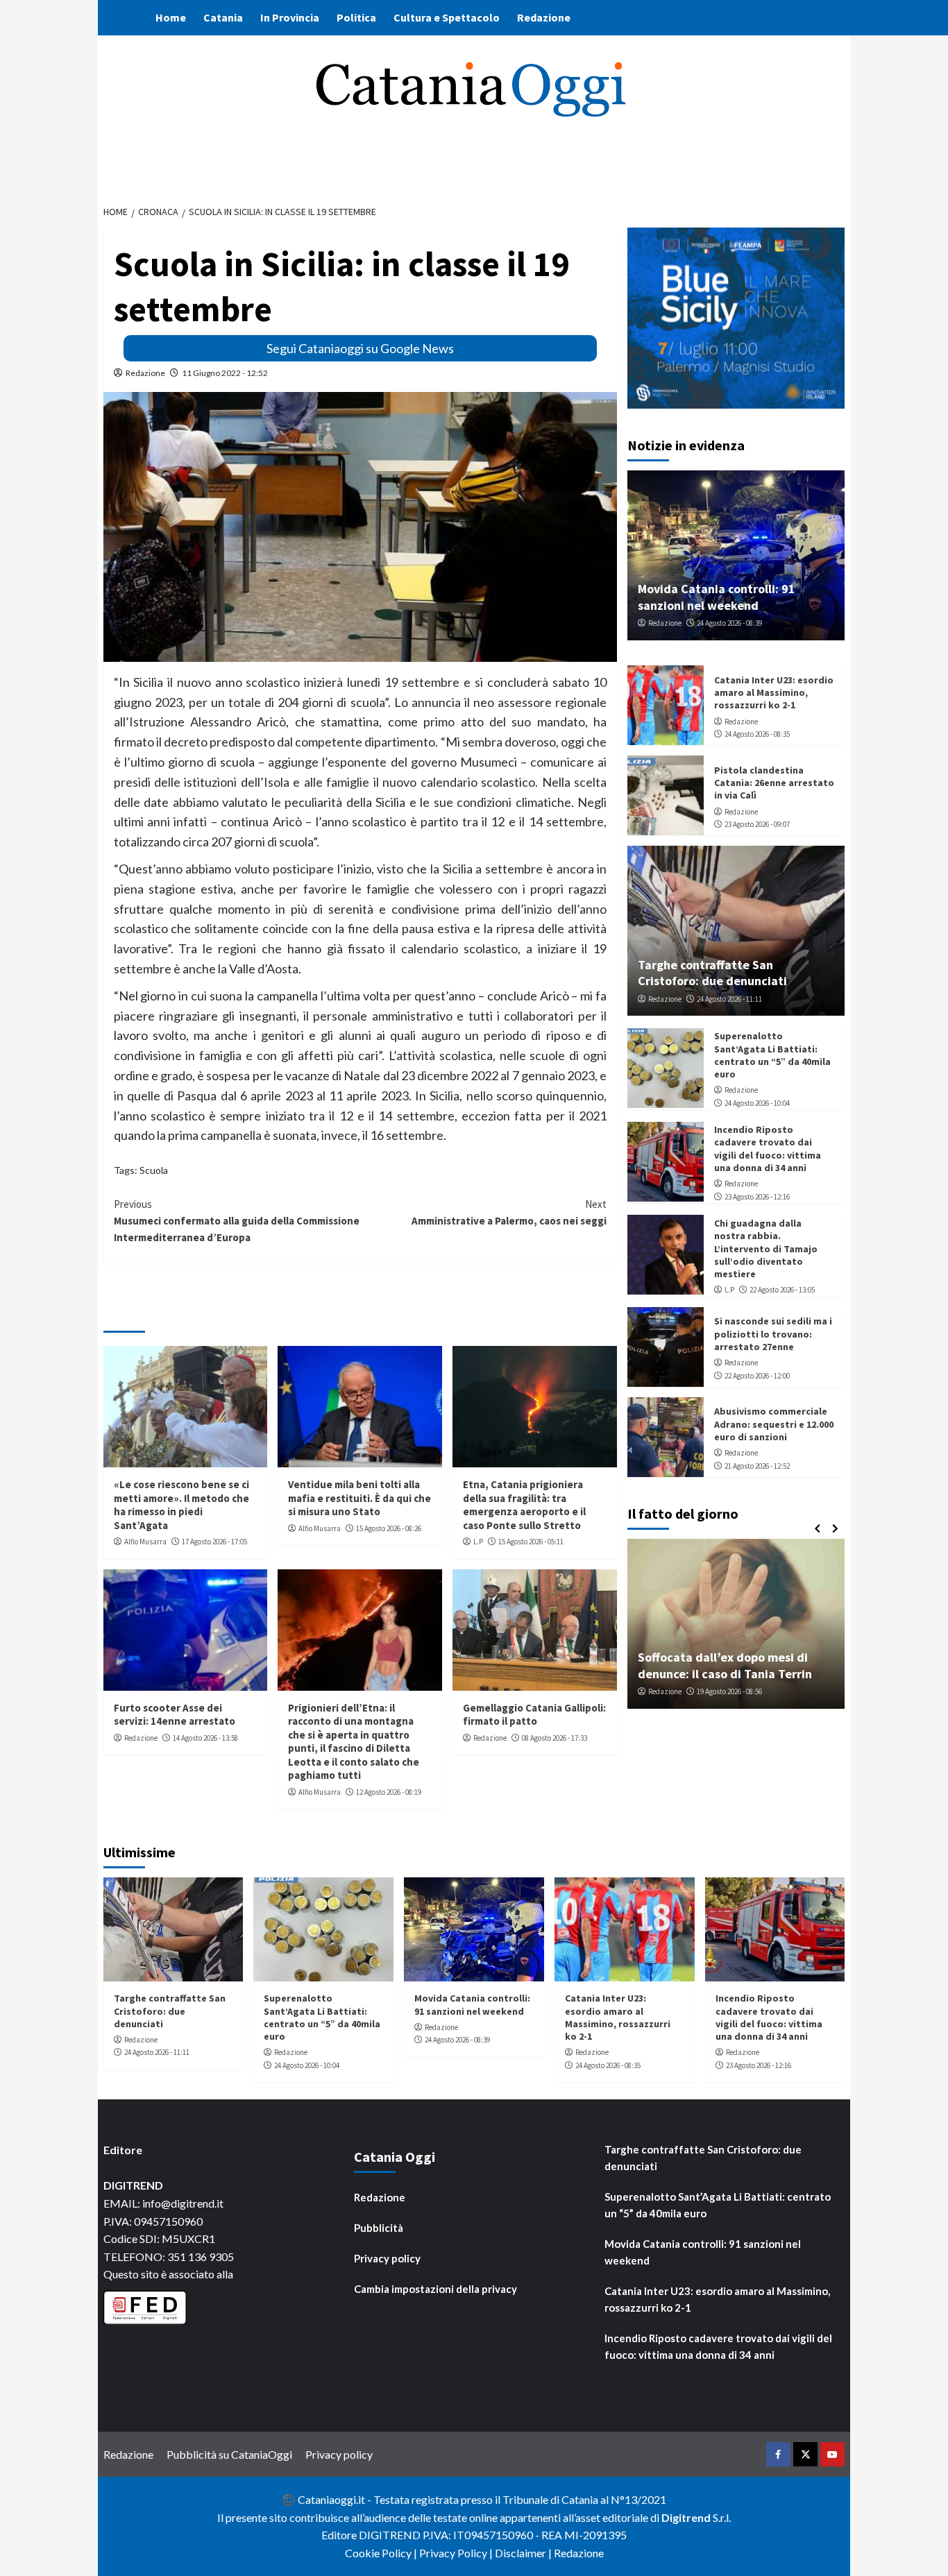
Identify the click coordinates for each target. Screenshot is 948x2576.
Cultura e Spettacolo (447, 17)
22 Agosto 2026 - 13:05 (782, 1290)
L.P (478, 1542)
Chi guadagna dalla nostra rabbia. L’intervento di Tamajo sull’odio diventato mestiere (766, 1248)
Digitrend (686, 2517)
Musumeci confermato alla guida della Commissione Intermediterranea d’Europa (237, 1221)
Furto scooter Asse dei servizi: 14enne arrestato (175, 1715)
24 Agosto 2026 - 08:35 (757, 734)
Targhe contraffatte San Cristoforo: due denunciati (712, 973)
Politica (356, 17)
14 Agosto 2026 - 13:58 (205, 1738)
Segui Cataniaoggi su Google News (360, 348)
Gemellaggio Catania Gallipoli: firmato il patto (534, 1715)
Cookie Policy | (382, 2553)
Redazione (544, 17)
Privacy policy (387, 2258)
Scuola (154, 1170)
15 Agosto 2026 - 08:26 (389, 1528)
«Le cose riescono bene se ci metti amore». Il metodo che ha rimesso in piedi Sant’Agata (181, 1505)
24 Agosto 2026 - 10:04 (757, 1103)
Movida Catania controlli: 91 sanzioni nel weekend (717, 597)
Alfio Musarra (145, 1542)
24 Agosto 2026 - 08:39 (729, 623)
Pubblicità (379, 2228)
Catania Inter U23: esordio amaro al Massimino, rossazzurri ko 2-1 (774, 692)
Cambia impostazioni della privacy (435, 2289)
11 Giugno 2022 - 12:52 (225, 373)
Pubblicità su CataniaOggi (229, 2454)
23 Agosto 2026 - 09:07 (757, 824)
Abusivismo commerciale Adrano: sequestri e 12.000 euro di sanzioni (774, 1424)
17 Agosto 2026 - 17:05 (214, 1542)
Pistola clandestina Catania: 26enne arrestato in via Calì (774, 783)
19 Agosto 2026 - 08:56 (729, 1691)
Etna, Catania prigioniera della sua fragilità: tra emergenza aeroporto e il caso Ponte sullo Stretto (524, 1505)
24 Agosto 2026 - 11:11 (729, 999)
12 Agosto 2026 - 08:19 (389, 1792)
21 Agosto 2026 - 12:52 (757, 1465)
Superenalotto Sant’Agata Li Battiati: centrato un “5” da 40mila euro (772, 1055)
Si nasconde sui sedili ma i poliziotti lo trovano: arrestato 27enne (773, 1333)
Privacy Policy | (457, 2553)
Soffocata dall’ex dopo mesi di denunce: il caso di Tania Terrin (725, 1665)
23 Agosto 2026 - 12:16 (757, 1196)
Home (171, 17)
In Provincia (290, 17)
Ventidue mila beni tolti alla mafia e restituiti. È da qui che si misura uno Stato (359, 1498)
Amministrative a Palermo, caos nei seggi (509, 1212)
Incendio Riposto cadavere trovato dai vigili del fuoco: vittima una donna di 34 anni (768, 1149)
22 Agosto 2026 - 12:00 (757, 1375)
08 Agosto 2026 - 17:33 (555, 1738)
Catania (223, 17)
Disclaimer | (524, 2553)
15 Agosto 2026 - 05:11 (531, 1542)
